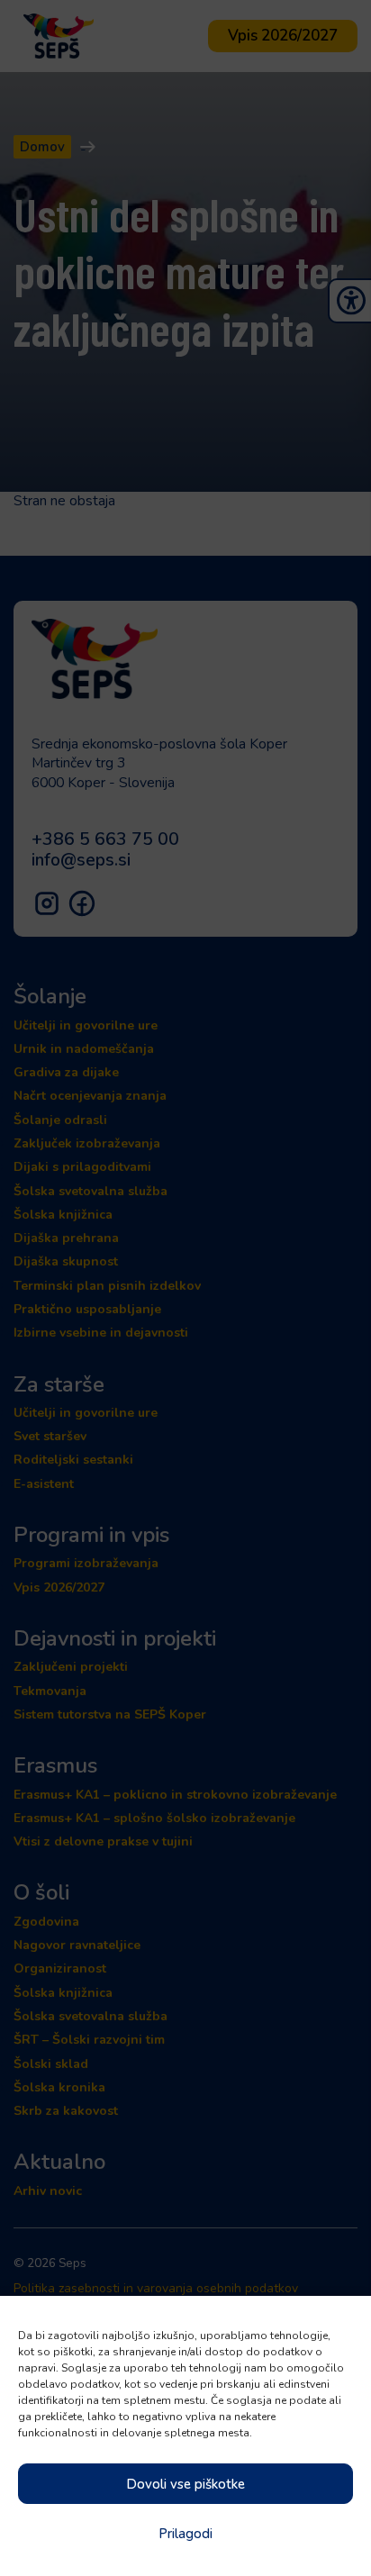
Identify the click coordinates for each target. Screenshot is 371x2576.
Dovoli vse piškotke (185, 2484)
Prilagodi (185, 2534)
